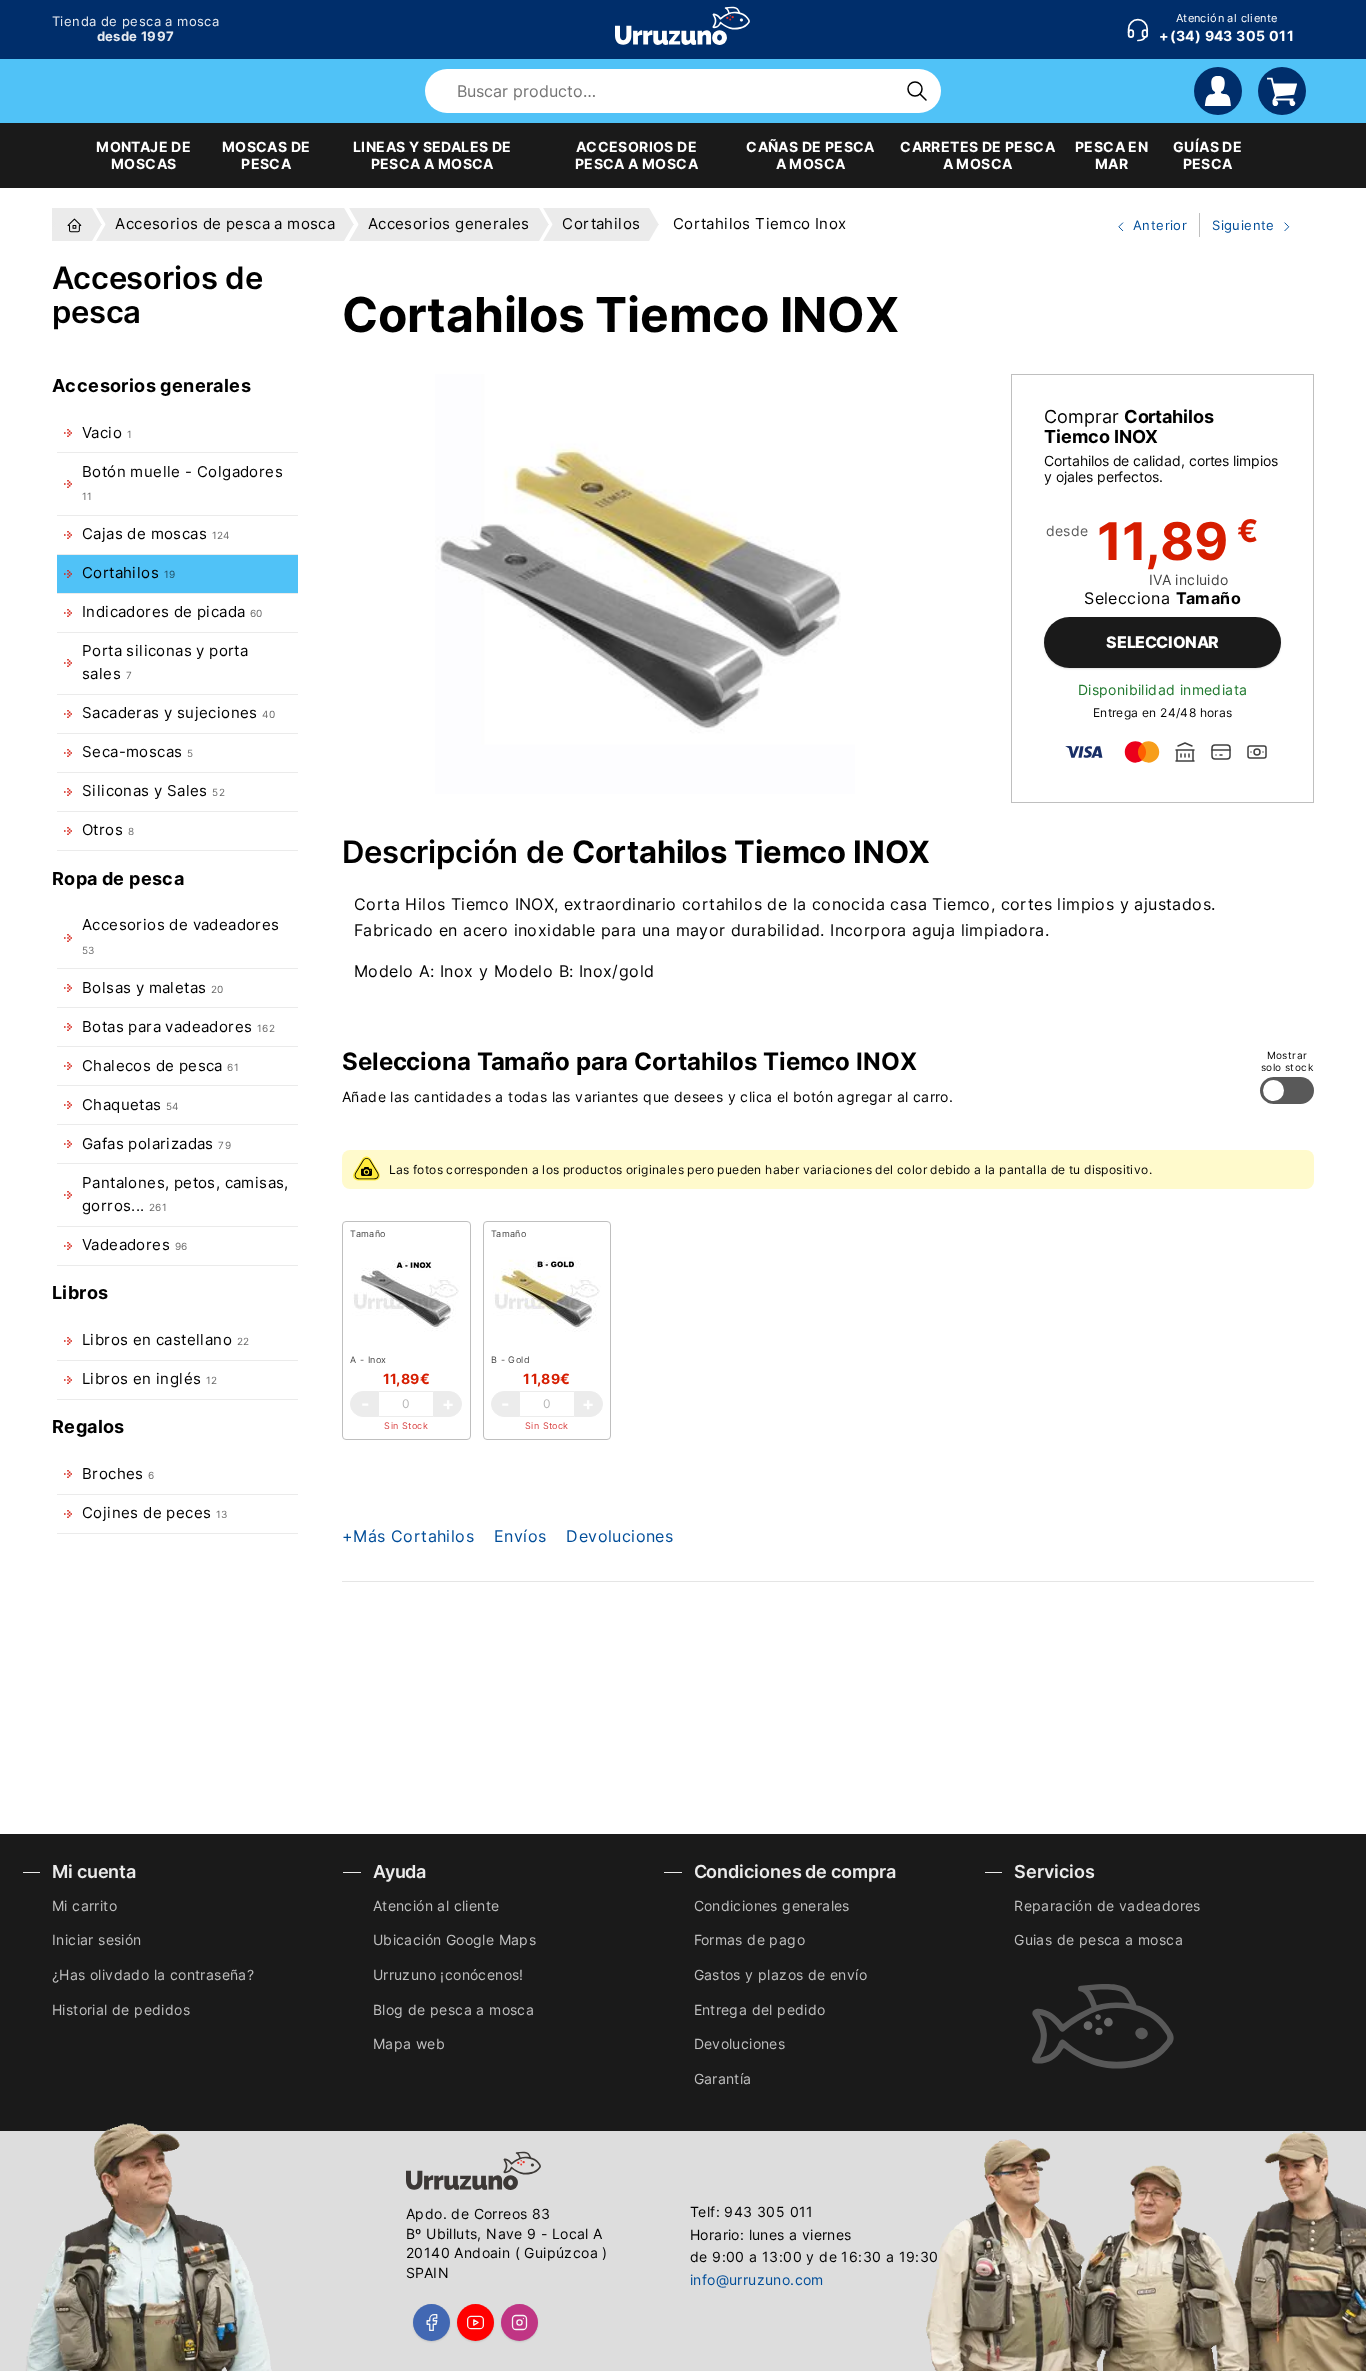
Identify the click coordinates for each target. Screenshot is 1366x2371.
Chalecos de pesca (160, 1066)
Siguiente (1239, 227)
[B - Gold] (547, 1298)
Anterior (1144, 227)
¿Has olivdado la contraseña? (153, 1974)
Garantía (723, 2078)
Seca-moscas (137, 752)
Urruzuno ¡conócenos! (448, 1974)
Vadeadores (134, 1245)
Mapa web (409, 2043)
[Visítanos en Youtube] (475, 2322)
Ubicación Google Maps (454, 1939)
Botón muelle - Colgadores (182, 482)
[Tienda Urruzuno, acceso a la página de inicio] (682, 26)
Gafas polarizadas (156, 1144)
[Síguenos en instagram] (519, 2322)
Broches (118, 1474)
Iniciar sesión (97, 1939)
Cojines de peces (155, 1513)
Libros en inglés (150, 1379)
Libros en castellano (165, 1340)
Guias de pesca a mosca (1098, 1939)
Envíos (520, 1536)
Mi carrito (84, 1905)
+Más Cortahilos (408, 1536)
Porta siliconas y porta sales (165, 662)
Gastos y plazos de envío (781, 1974)
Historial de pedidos (121, 2009)
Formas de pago (750, 1939)
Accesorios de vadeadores (181, 935)
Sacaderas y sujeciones (178, 713)
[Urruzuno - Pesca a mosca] (74, 224)
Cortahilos (128, 573)
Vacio (107, 433)
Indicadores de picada (172, 612)
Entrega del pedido (760, 2009)
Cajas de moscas (156, 534)
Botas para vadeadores (178, 1027)
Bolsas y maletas (153, 988)
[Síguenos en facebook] (431, 2322)
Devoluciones (619, 1536)
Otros (108, 830)
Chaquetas (130, 1105)
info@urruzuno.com (757, 2279)
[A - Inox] (406, 1298)
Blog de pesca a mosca (453, 2009)
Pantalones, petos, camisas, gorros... (185, 1194)
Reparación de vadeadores (1107, 1905)
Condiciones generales (772, 1905)
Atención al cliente (436, 1905)
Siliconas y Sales (153, 791)
